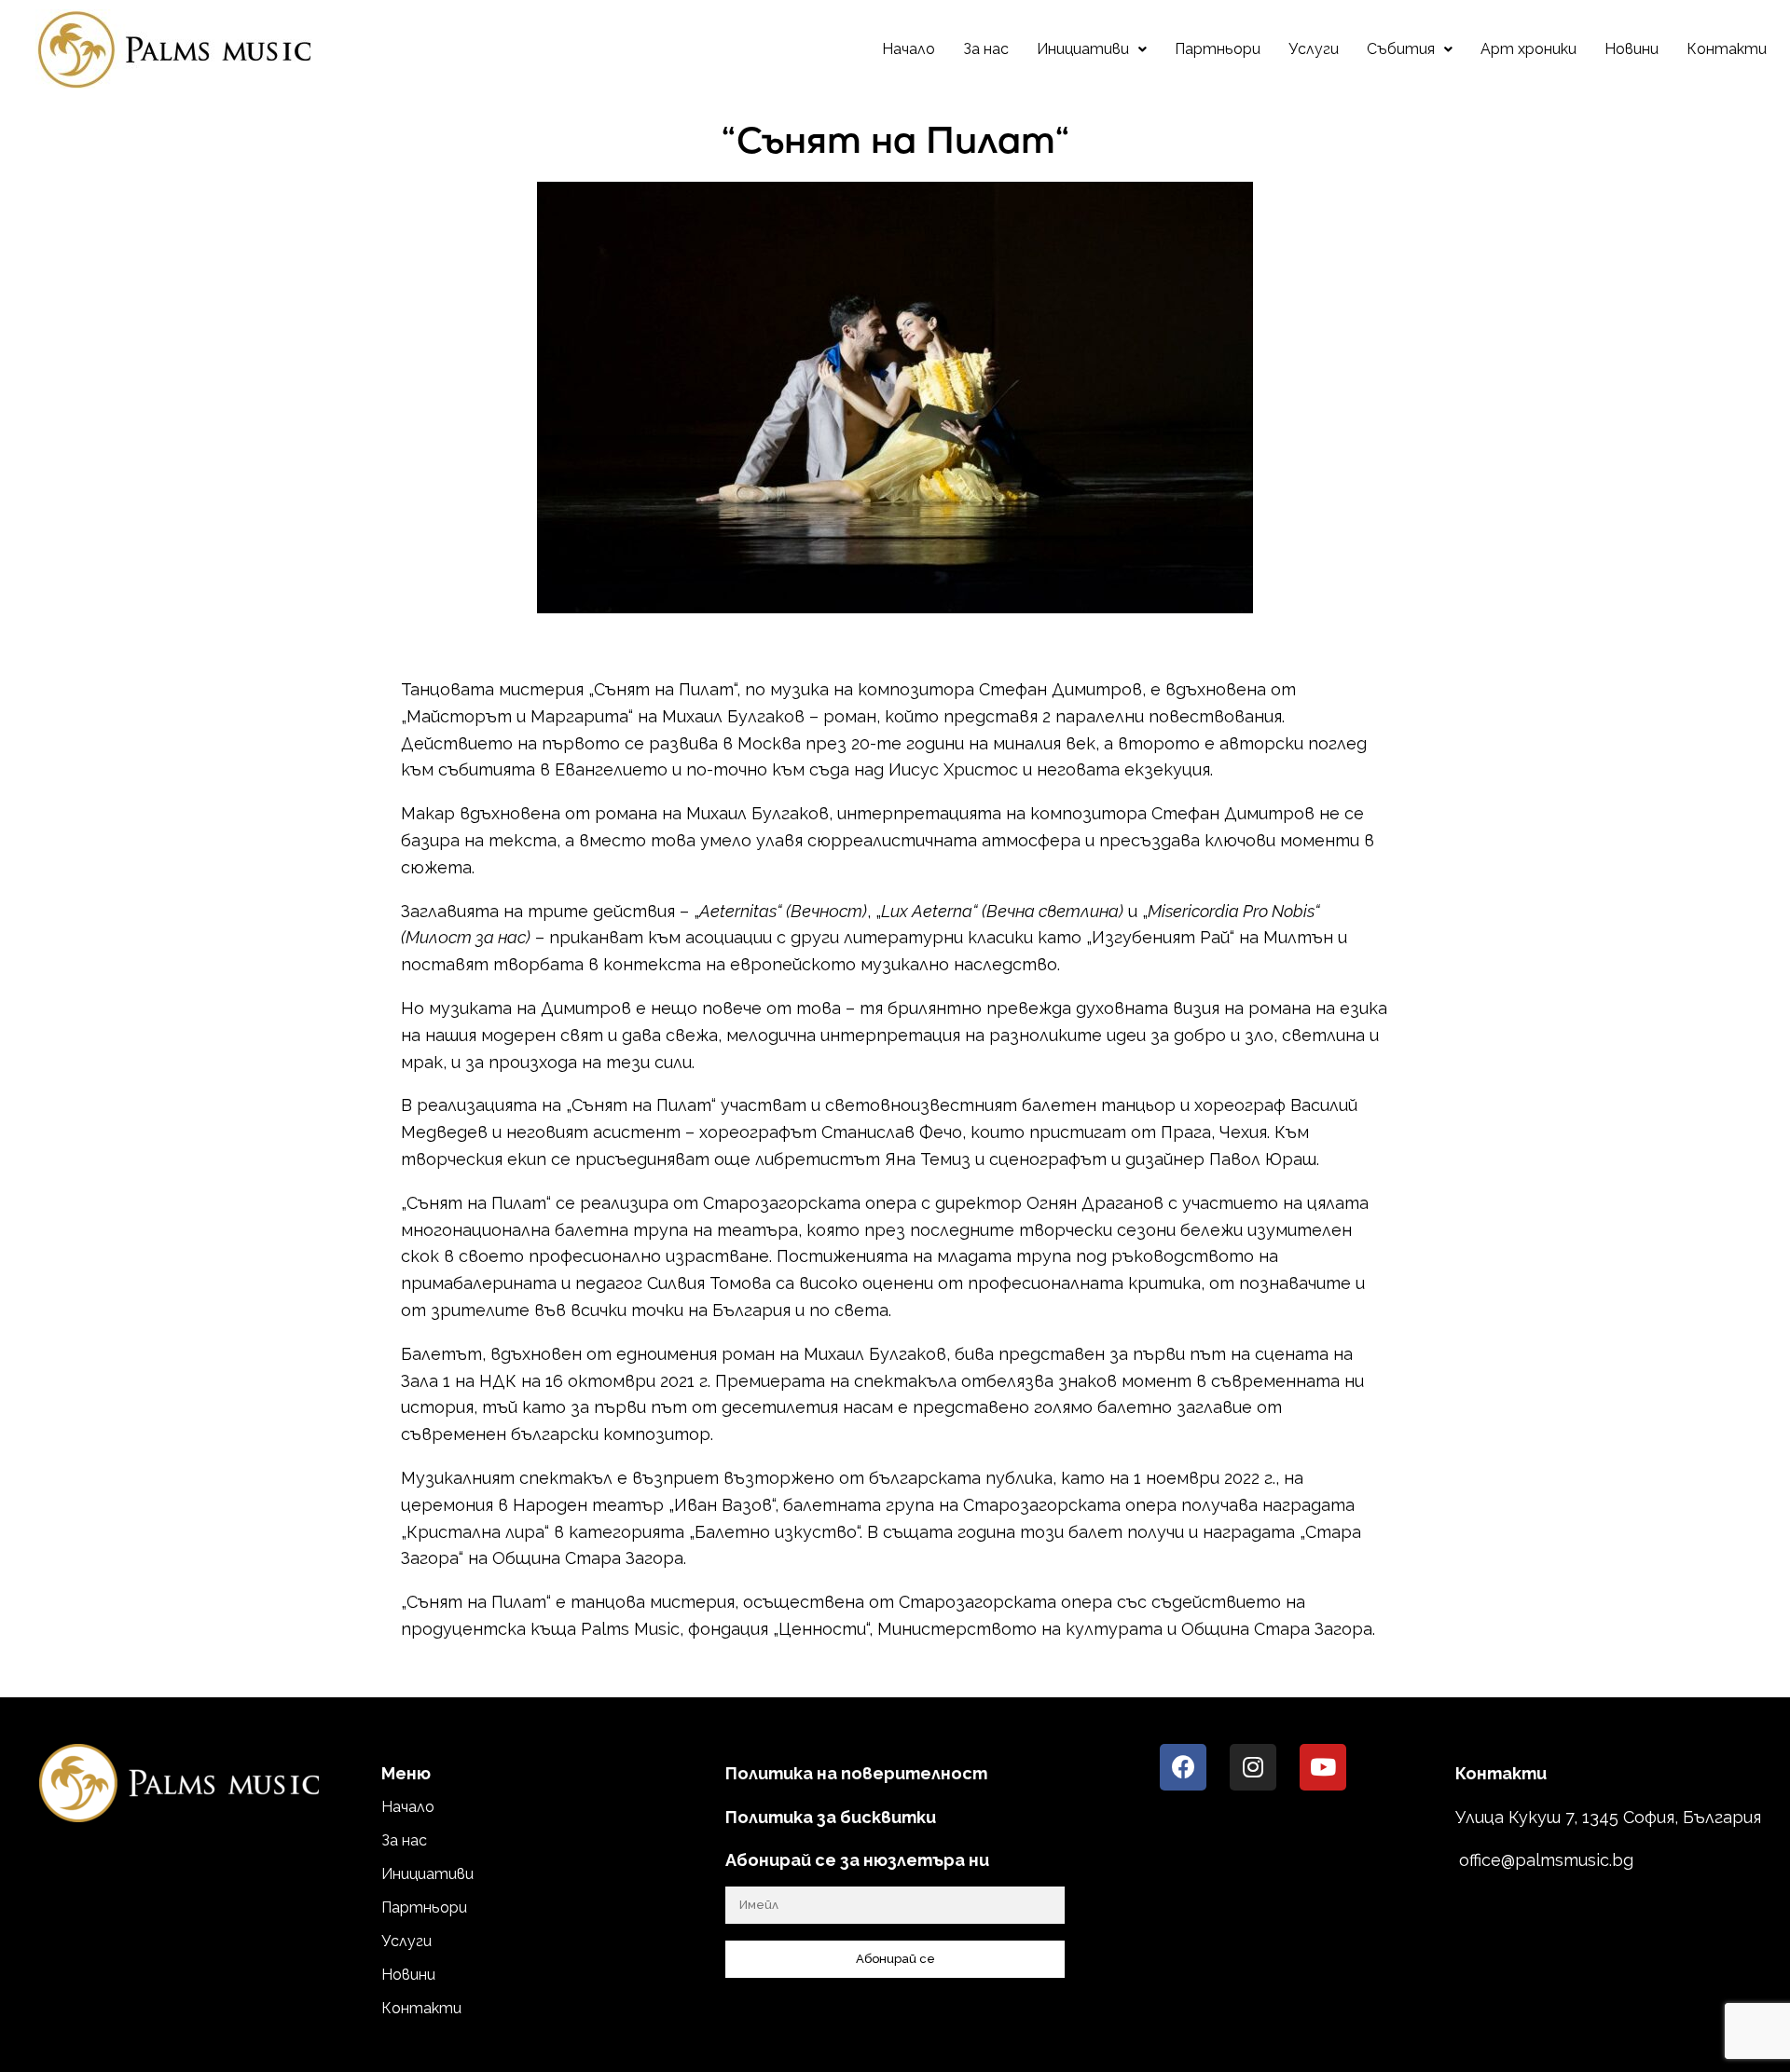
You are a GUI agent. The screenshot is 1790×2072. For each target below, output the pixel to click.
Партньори (1218, 49)
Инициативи (1083, 49)
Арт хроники (1528, 49)
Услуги (1314, 49)
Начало (909, 49)
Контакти (1727, 49)
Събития (1401, 49)
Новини (1632, 49)
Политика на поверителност (856, 1773)
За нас (986, 49)
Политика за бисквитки (831, 1817)
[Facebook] (1183, 1767)
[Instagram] (1253, 1767)
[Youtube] (1323, 1767)
